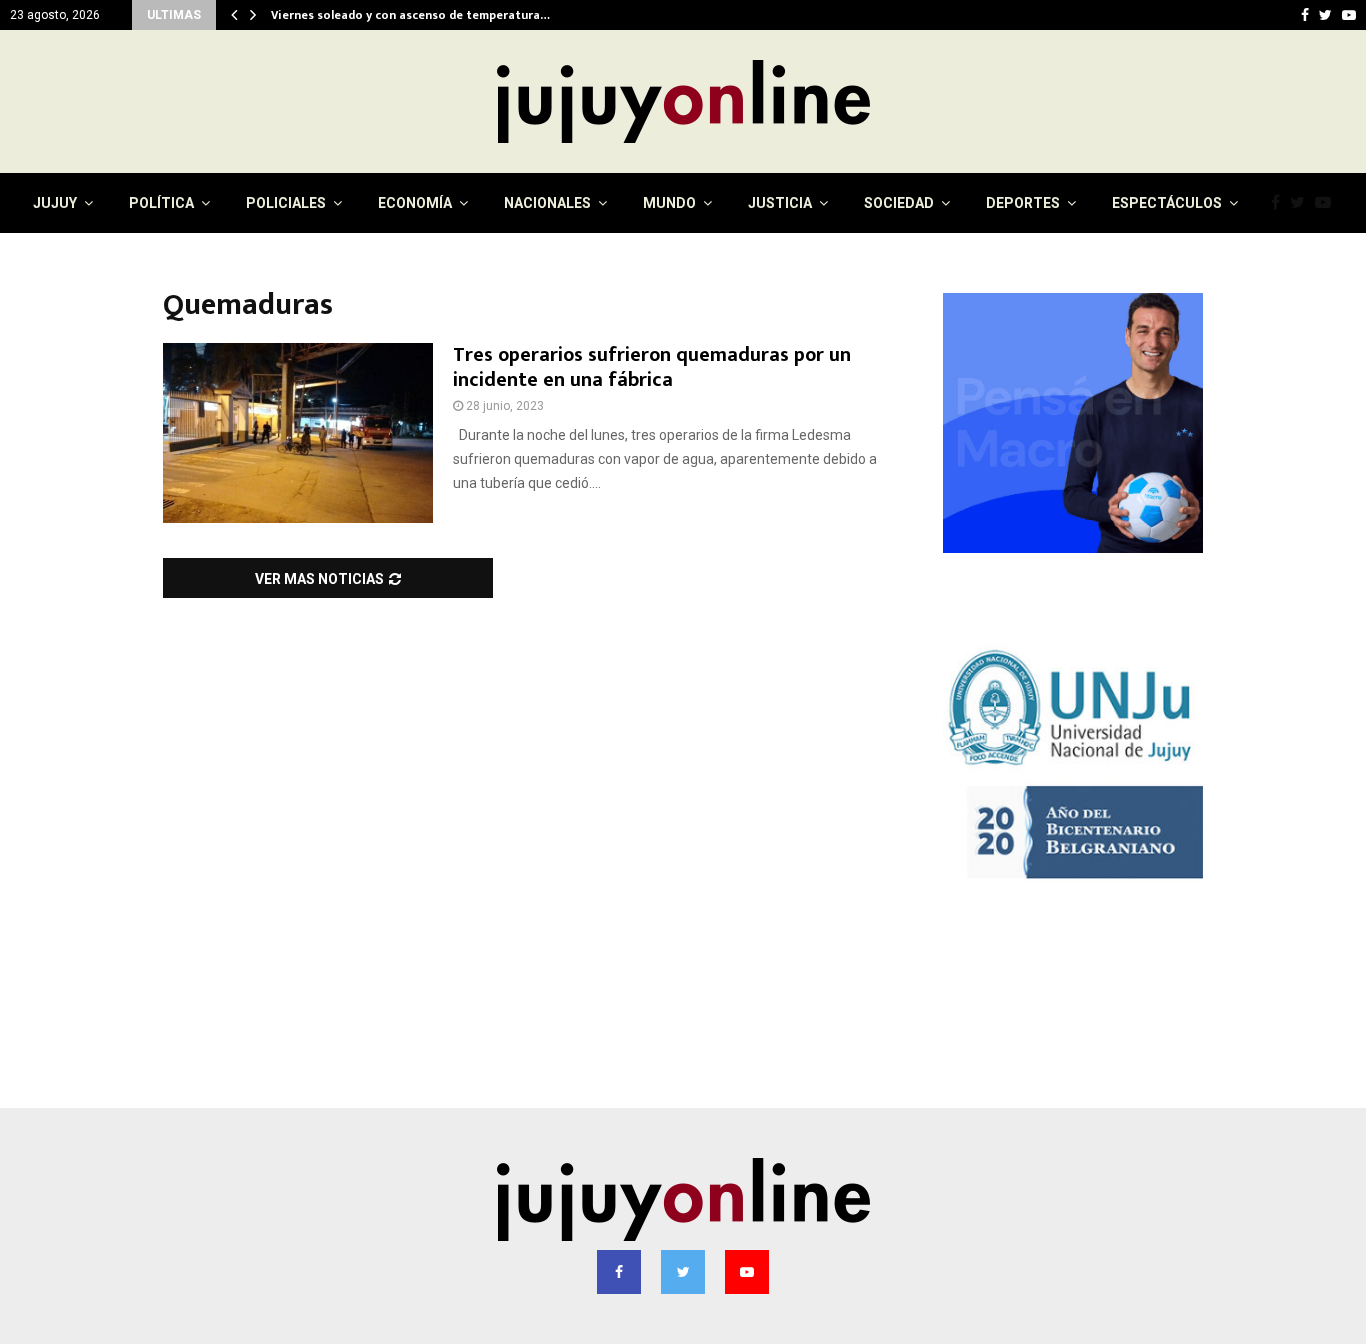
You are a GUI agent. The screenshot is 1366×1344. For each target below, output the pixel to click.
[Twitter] (1302, 203)
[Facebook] (1280, 203)
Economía (415, 203)
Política (161, 203)
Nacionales (547, 203)
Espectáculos (1167, 203)
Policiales (286, 203)
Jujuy (55, 203)
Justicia (780, 203)
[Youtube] (1328, 203)
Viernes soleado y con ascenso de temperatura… (410, 15)
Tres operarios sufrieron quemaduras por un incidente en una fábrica (652, 367)
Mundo (669, 203)
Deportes (1023, 203)
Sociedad (899, 203)
